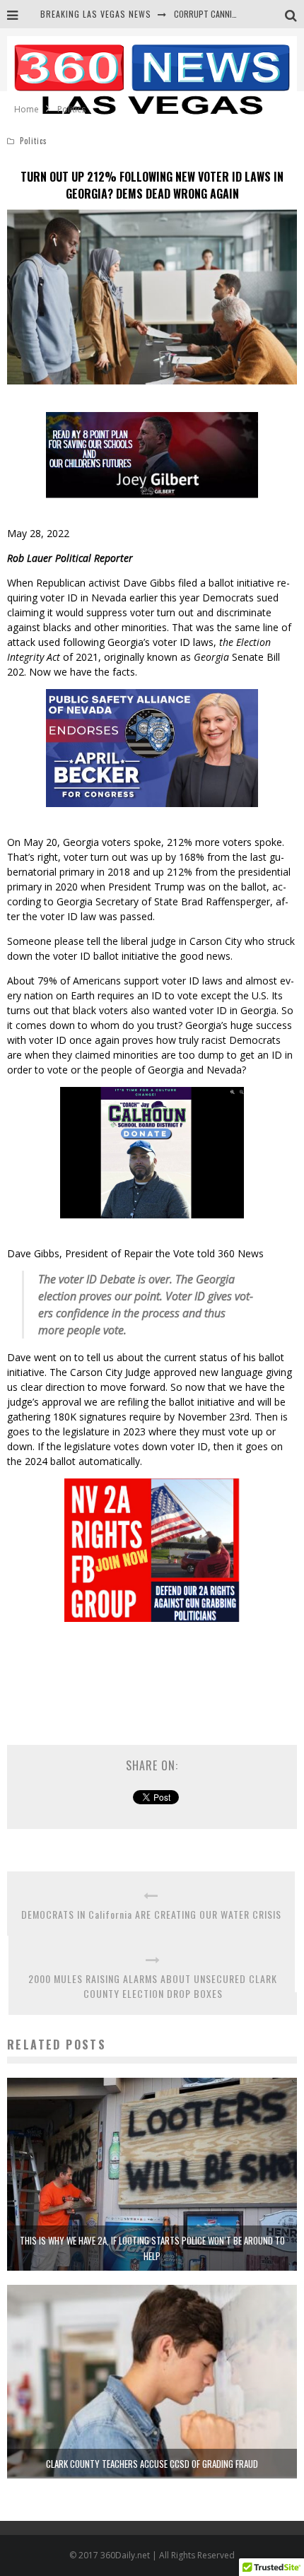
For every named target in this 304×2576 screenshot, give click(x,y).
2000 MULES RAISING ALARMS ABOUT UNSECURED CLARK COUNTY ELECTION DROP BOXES (153, 1986)
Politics (34, 141)
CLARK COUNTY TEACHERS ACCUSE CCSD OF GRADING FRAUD (152, 2464)
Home (27, 109)
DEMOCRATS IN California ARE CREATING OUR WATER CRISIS (151, 1914)
